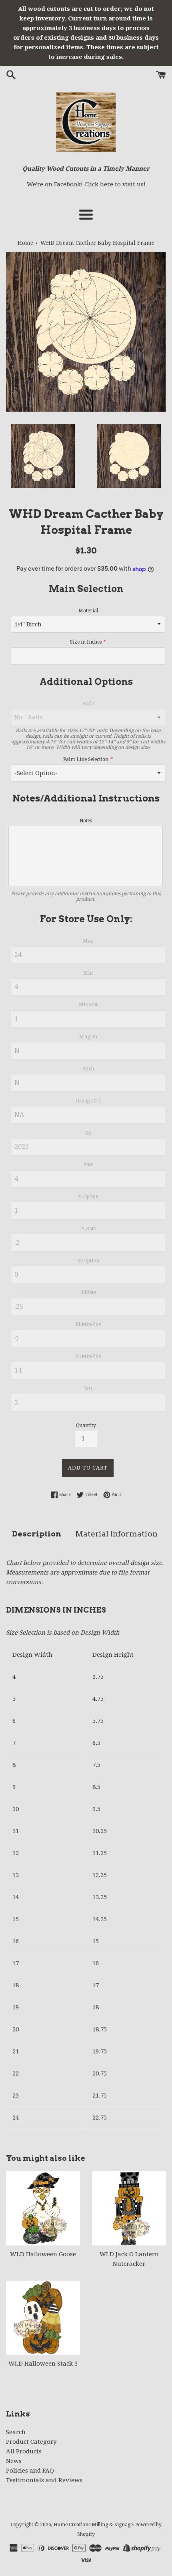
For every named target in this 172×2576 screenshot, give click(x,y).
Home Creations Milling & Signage (93, 2525)
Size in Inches (86, 642)
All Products (24, 2451)
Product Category (31, 2442)
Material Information (116, 1534)
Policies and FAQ (30, 2471)
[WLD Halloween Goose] (43, 2208)
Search (16, 2432)
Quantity (86, 1425)
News (14, 2461)
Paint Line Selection (86, 759)
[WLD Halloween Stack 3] (43, 2318)
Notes (86, 821)
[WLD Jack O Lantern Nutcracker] (129, 2208)
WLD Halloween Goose (43, 2254)
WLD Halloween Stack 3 (43, 2364)
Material (88, 611)
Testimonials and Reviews (44, 2480)
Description (37, 1534)
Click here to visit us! (115, 184)
